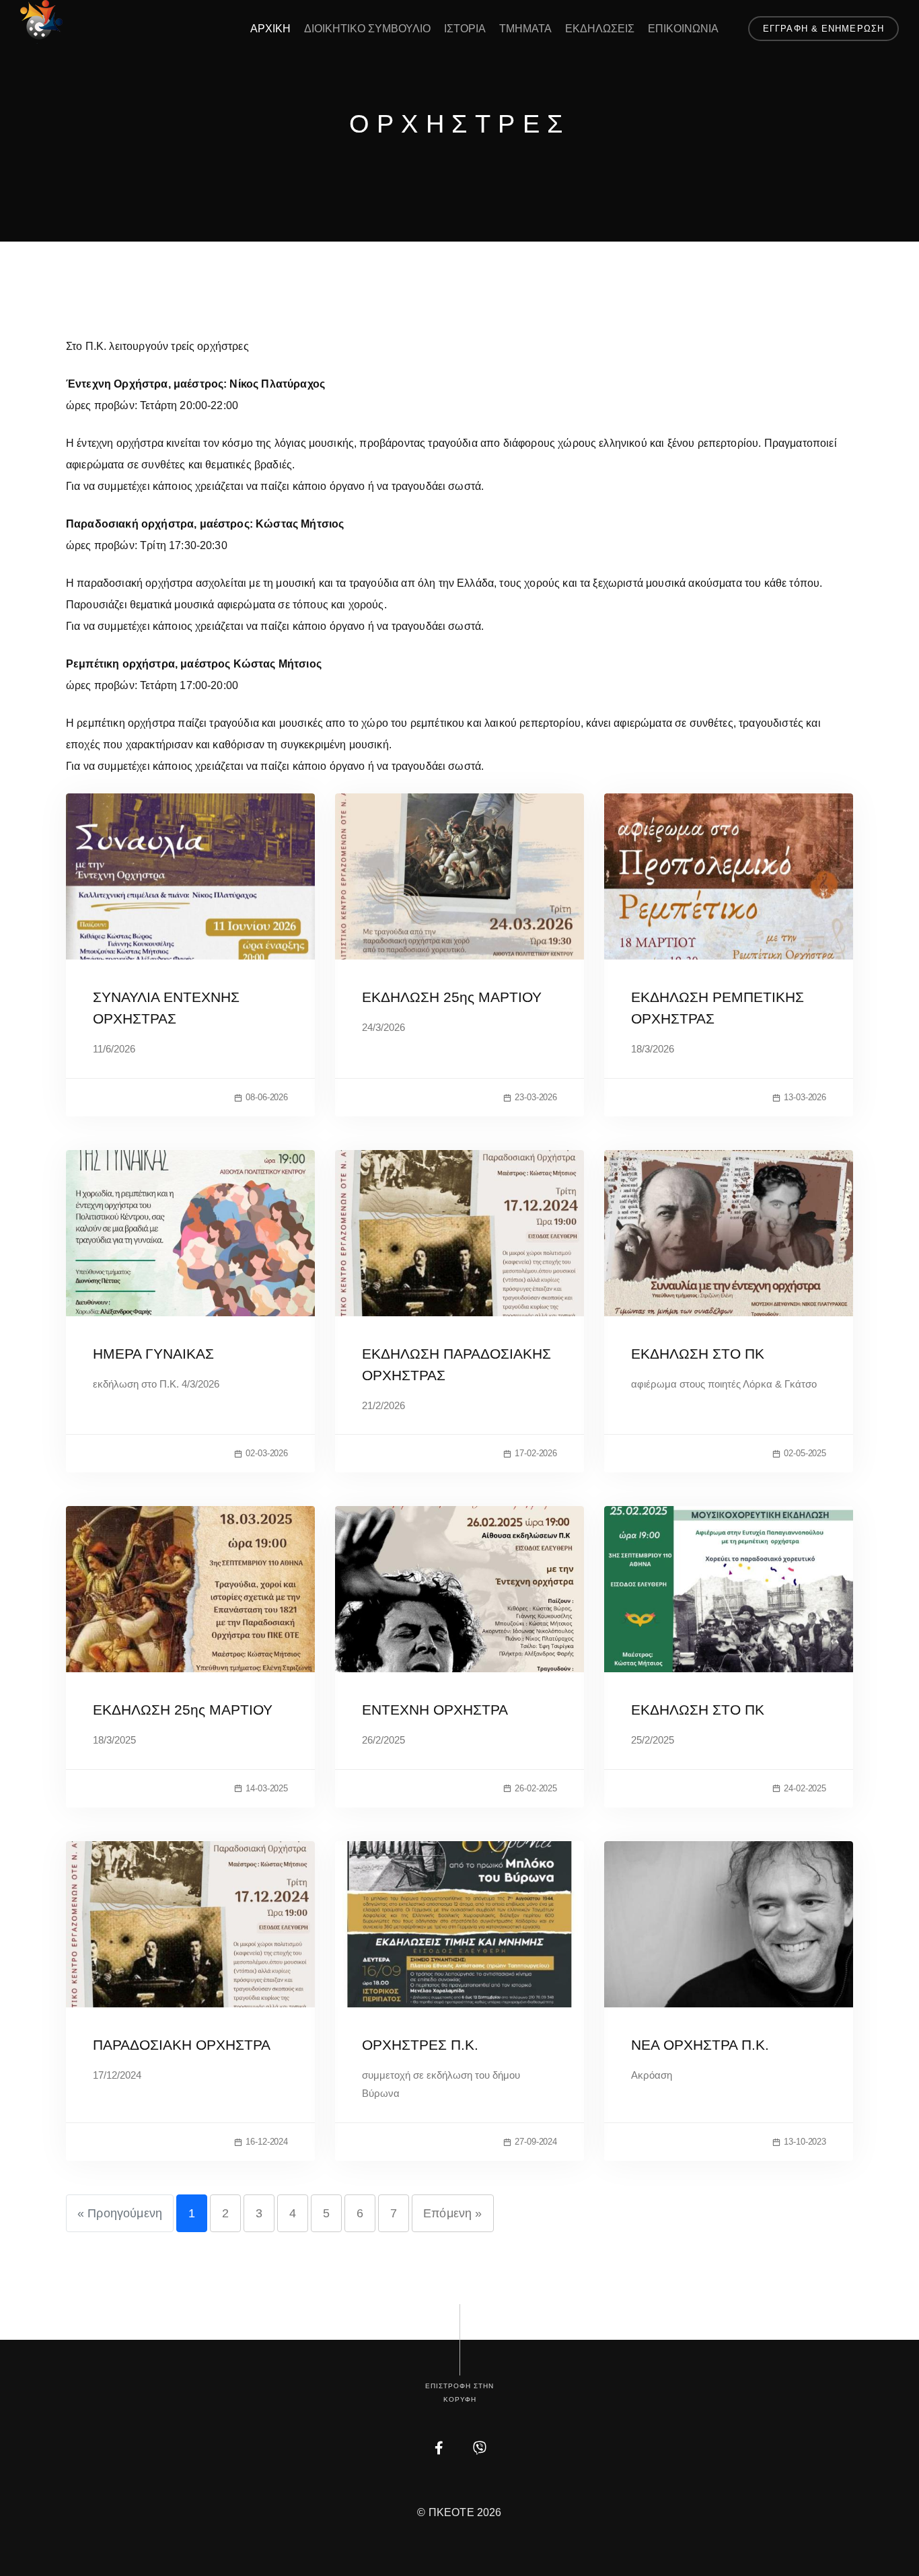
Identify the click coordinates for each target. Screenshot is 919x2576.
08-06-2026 (267, 1097)
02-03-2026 (267, 1453)
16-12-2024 (267, 2142)
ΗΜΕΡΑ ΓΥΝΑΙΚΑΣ (153, 1354)
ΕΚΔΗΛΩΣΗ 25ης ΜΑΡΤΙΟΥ (452, 997)
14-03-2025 (267, 1788)
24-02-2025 (805, 1788)
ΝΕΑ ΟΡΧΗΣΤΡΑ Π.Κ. (700, 2045)
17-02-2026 (536, 1453)
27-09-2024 (536, 2142)
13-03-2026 (805, 1097)
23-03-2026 (536, 1097)
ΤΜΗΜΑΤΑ (525, 29)
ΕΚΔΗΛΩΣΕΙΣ (600, 29)
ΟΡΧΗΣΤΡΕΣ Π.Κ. (420, 2045)
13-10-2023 (805, 2142)
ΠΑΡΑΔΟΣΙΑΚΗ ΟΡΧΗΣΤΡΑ (182, 2045)
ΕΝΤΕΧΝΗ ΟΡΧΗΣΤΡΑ (435, 1710)
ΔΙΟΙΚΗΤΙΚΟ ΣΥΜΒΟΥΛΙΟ (367, 29)
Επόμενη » (452, 2213)
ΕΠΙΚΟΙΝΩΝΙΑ (683, 29)
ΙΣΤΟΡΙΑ (465, 29)
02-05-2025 (805, 1453)
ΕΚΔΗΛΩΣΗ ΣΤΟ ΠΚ (698, 1354)
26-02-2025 (536, 1788)
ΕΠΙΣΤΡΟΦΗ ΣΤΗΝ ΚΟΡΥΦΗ (459, 2393)
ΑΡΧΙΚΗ (270, 29)
